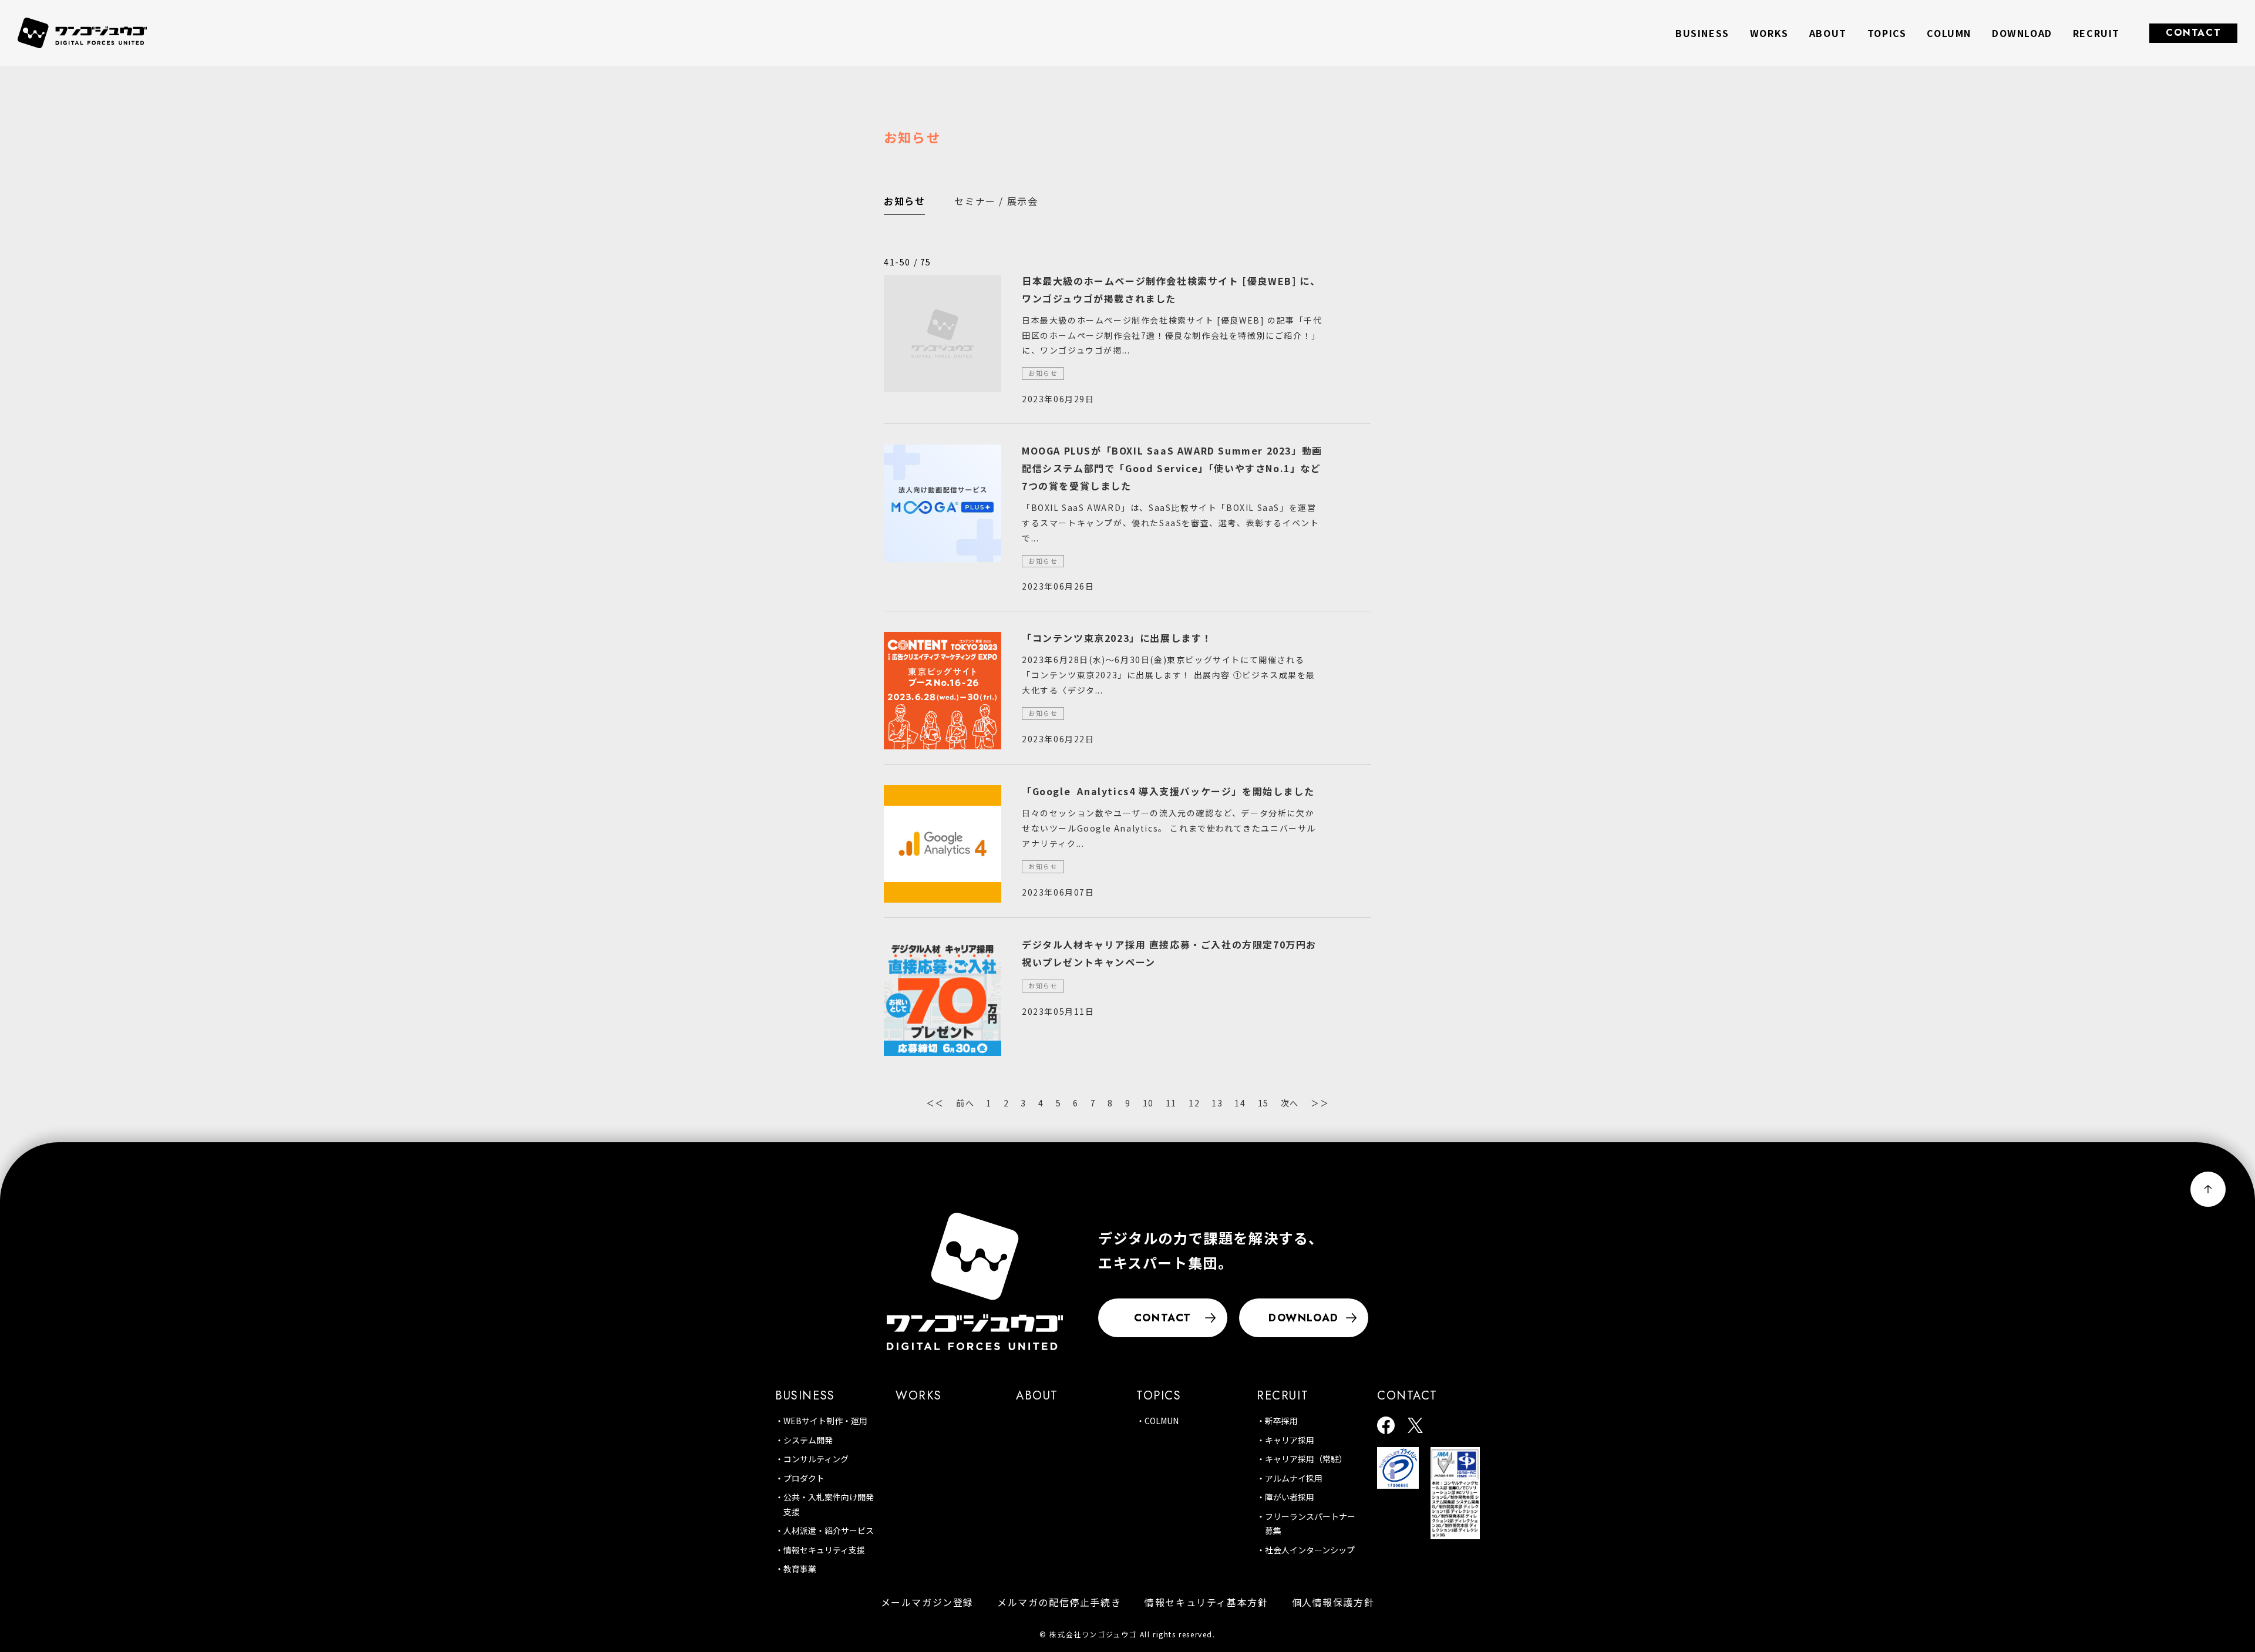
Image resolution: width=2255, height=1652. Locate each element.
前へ (965, 1103)
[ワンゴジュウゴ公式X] (1415, 1426)
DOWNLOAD (2022, 33)
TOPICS (1887, 33)
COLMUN (1162, 1421)
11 (1171, 1103)
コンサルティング (816, 1459)
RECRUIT (1283, 1396)
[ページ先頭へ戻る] (2208, 1189)
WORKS (1769, 33)
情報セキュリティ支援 (824, 1550)
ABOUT (1828, 33)
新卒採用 (1281, 1421)
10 (1148, 1103)
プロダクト (804, 1478)
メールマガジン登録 (927, 1602)
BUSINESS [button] (1702, 33)
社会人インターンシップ (1310, 1550)
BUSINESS (805, 1396)
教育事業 (800, 1569)
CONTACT (2193, 33)
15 (1263, 1103)
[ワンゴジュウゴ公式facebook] (1386, 1426)
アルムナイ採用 (1294, 1478)
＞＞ (1320, 1103)
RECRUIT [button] (2096, 33)
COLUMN (1949, 33)
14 (1240, 1103)
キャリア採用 (1290, 1440)
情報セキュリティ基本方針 (1206, 1602)
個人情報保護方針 (1333, 1602)
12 (1194, 1103)
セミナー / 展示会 (996, 201)
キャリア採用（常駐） (1306, 1459)
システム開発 (808, 1440)
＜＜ (935, 1103)
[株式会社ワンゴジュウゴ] (975, 1281)
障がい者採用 (1290, 1497)
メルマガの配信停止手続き (1059, 1602)
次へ (1290, 1103)
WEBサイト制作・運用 (825, 1421)
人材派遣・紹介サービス (829, 1530)
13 (1217, 1103)
